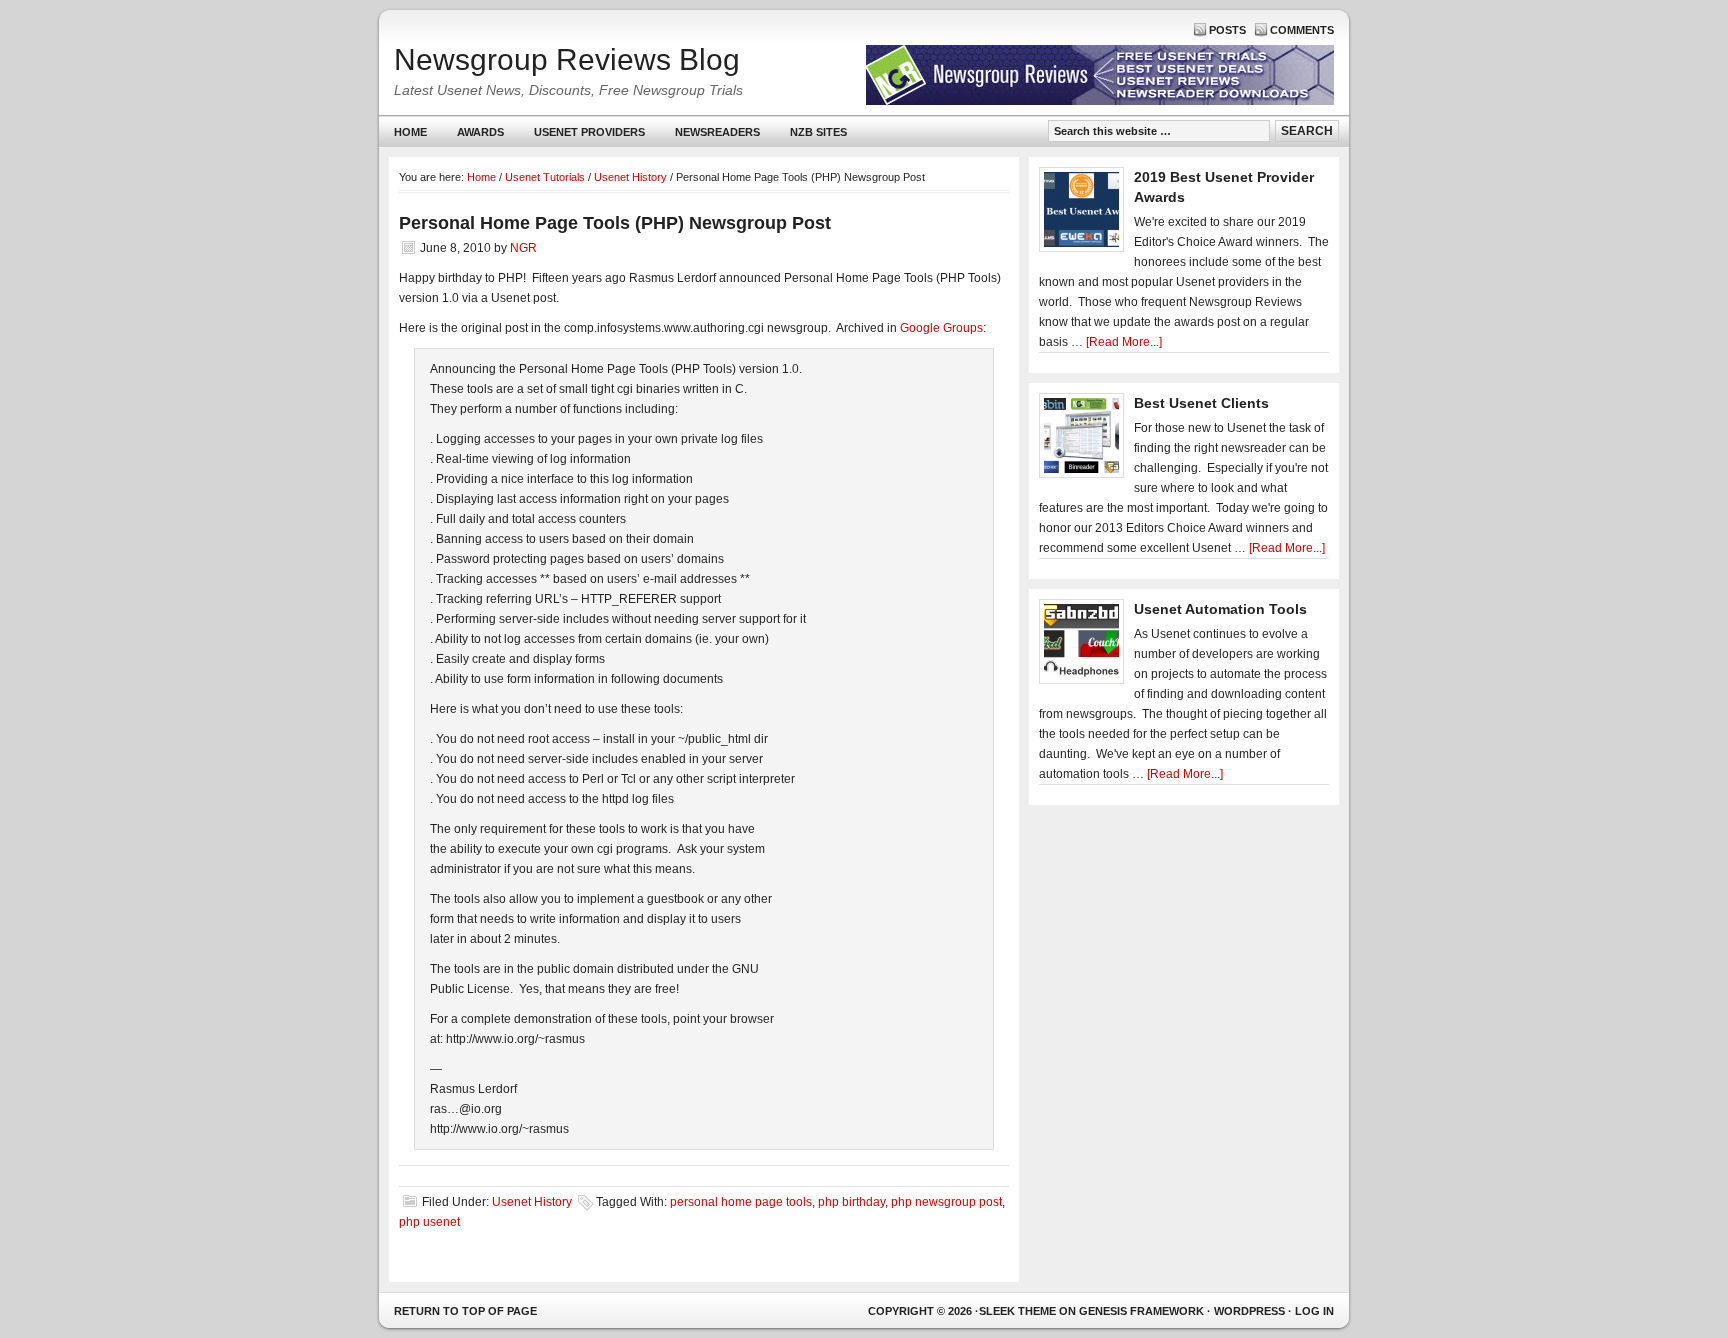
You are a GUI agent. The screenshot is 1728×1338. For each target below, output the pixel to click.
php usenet (429, 1222)
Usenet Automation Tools (1220, 609)
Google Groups (941, 328)
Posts (1227, 30)
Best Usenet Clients (1201, 403)
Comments (1302, 30)
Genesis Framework (1141, 1311)
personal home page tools (741, 1202)
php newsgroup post (946, 1202)
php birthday (851, 1202)
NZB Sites (811, 136)
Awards (480, 132)
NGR (523, 248)
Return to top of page (465, 1311)
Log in (1314, 1311)
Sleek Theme (1017, 1311)
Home (410, 132)
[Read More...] (1124, 342)
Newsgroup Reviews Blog (567, 59)
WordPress (1249, 1311)
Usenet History (532, 1202)
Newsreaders (710, 136)
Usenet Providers (582, 136)
